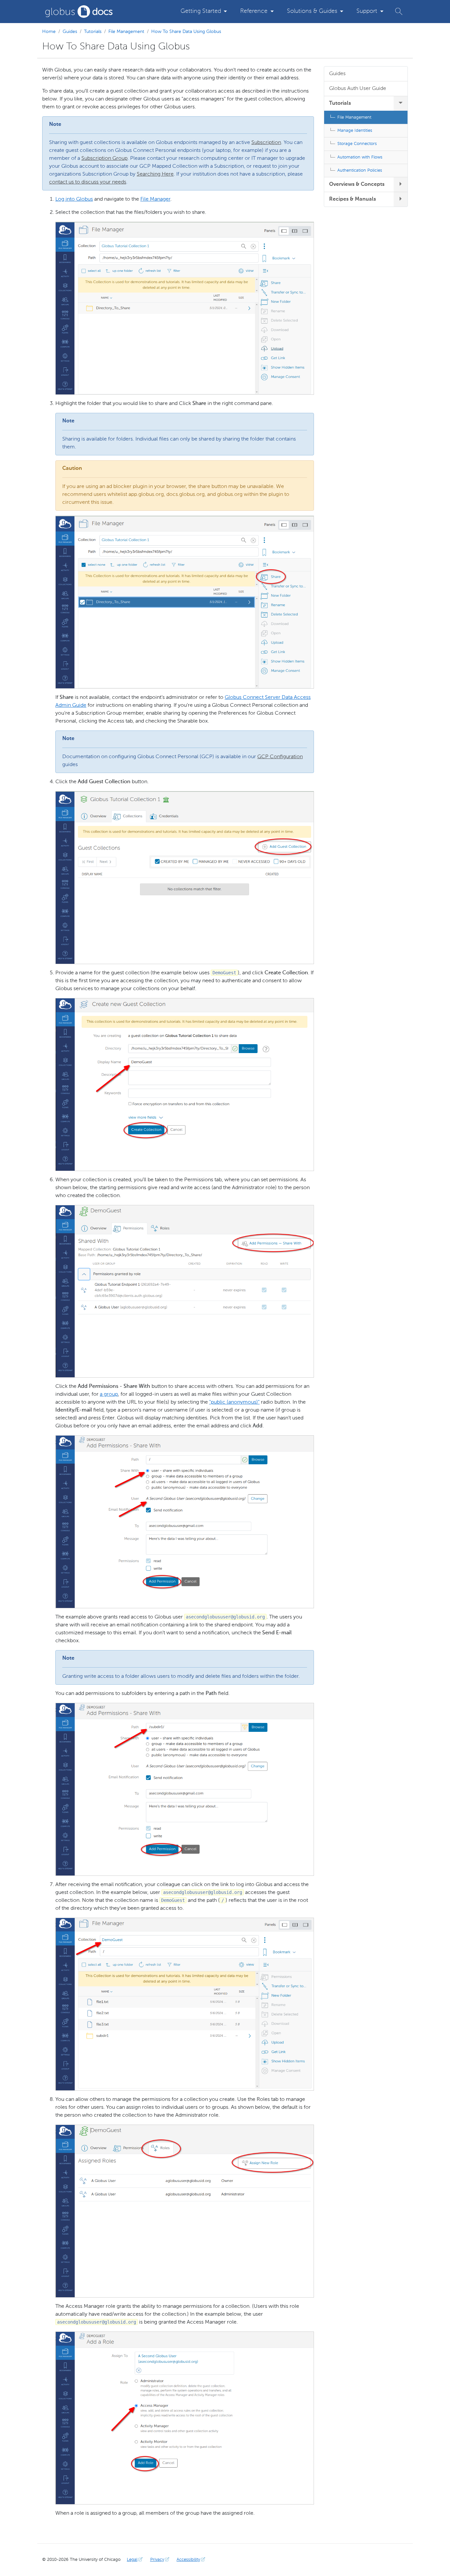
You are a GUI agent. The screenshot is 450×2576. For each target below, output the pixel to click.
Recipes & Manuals (352, 199)
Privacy (157, 2560)
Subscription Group (104, 158)
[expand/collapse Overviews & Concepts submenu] (401, 185)
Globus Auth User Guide (358, 89)
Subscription (266, 143)
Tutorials (93, 32)
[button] (399, 11)
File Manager (155, 199)
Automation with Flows (360, 157)
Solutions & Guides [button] (312, 11)
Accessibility (188, 2560)
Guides (70, 32)
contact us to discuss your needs (88, 182)
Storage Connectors (357, 144)
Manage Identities (355, 131)
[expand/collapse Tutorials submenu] (401, 103)
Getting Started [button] (201, 11)
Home (49, 32)
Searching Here (155, 174)
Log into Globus (74, 199)
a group (109, 1394)
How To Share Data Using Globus (186, 32)
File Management (126, 32)
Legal (132, 2560)
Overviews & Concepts (357, 185)
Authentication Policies (360, 171)
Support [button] (367, 11)
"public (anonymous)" (234, 1402)
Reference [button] (254, 11)
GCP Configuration (280, 757)
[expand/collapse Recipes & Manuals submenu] (401, 199)
